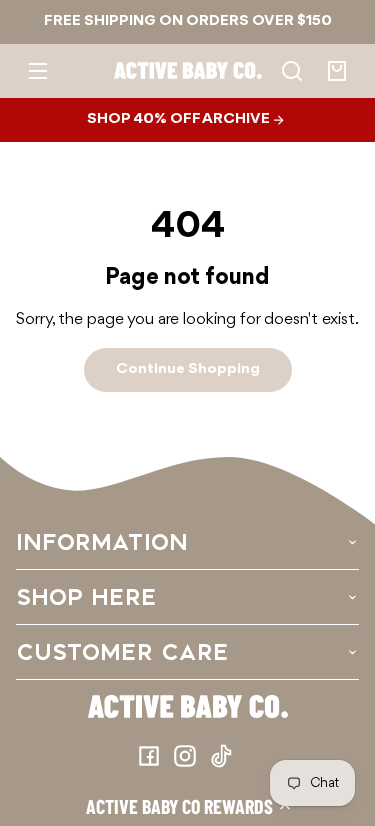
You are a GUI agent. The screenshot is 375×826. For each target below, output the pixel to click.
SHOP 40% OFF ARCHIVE (180, 119)
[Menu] (38, 71)
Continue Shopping (188, 369)
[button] (187, 806)
